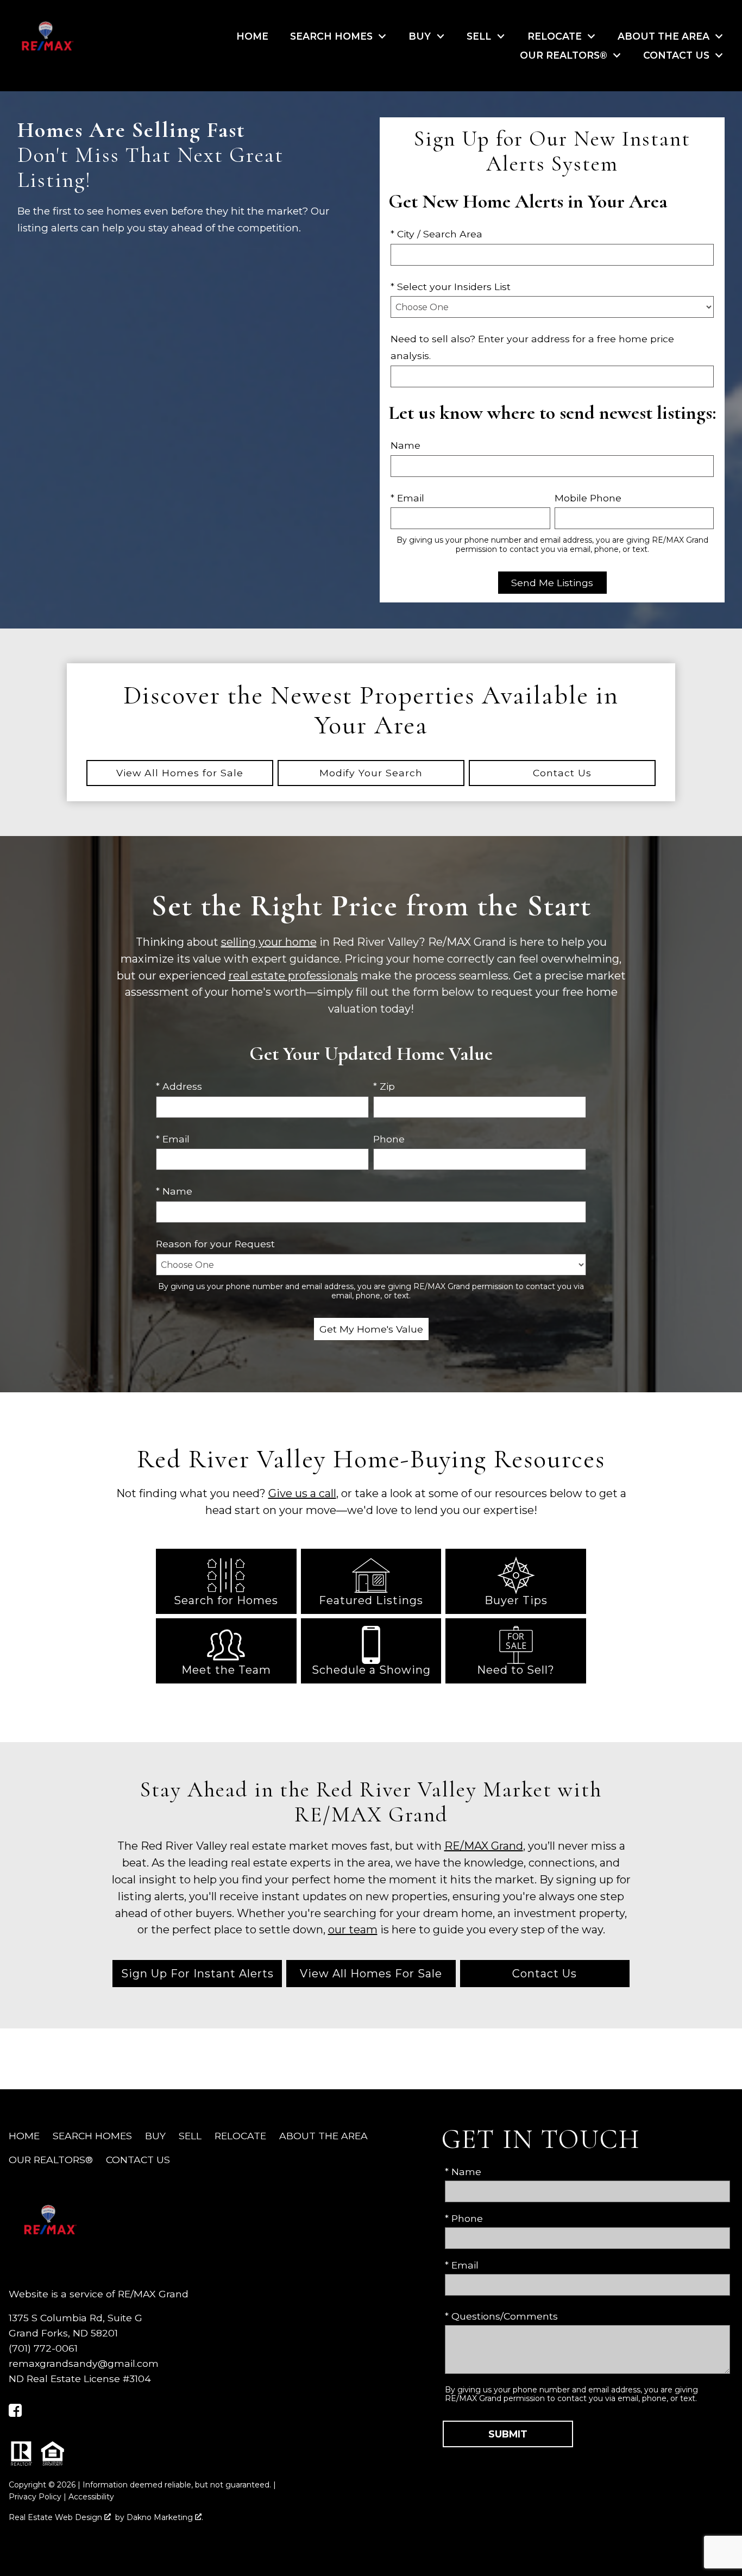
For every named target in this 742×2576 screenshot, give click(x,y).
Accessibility (91, 2497)
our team (353, 1930)
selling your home (269, 942)
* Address (179, 1086)
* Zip (384, 1086)
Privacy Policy (35, 2497)
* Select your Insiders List (451, 287)
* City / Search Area (436, 234)
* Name (174, 1191)
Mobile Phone (588, 498)
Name (405, 445)
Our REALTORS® (51, 2160)
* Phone (464, 2218)
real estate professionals (293, 976)
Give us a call (302, 1493)
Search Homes (92, 2136)
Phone (389, 1139)
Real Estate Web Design (56, 2517)
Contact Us (545, 1974)
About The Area (323, 2136)
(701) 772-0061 (43, 2348)
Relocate (240, 2136)
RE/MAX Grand (484, 1846)
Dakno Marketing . (165, 2517)
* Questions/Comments (501, 2316)
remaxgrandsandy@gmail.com (84, 2363)
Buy (155, 2136)
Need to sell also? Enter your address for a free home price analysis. (532, 347)
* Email (407, 498)
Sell (190, 2136)
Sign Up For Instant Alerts (197, 1974)
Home (252, 36)
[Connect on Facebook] (15, 2413)
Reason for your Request (215, 1244)
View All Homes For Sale (371, 1974)
